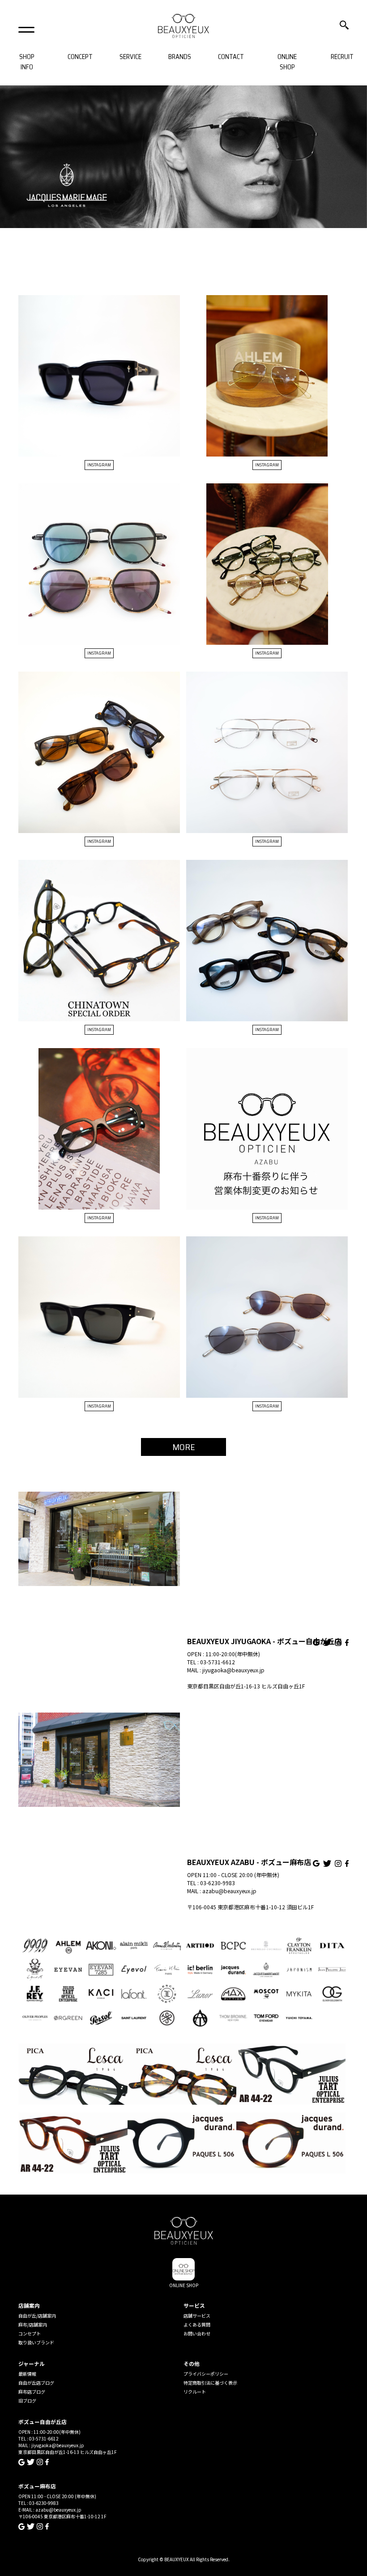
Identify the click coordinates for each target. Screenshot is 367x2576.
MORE (184, 1447)
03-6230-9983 (218, 1883)
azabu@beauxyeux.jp (229, 1891)
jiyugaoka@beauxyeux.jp (233, 1670)
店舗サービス (197, 2316)
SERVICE (130, 57)
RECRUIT (342, 57)
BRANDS (180, 57)
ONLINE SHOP (287, 62)
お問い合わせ (197, 2333)
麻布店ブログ (32, 2392)
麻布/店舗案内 (33, 2324)
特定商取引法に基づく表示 (210, 2383)
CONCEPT (80, 57)
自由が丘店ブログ (36, 2383)
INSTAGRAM (99, 465)
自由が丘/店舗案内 (37, 2316)
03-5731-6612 (218, 1662)
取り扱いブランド (36, 2342)
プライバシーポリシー (206, 2374)
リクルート (195, 2392)
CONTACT (231, 57)
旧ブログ (27, 2400)
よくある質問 (197, 2324)
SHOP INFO (27, 62)
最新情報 (27, 2374)
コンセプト (30, 2333)
